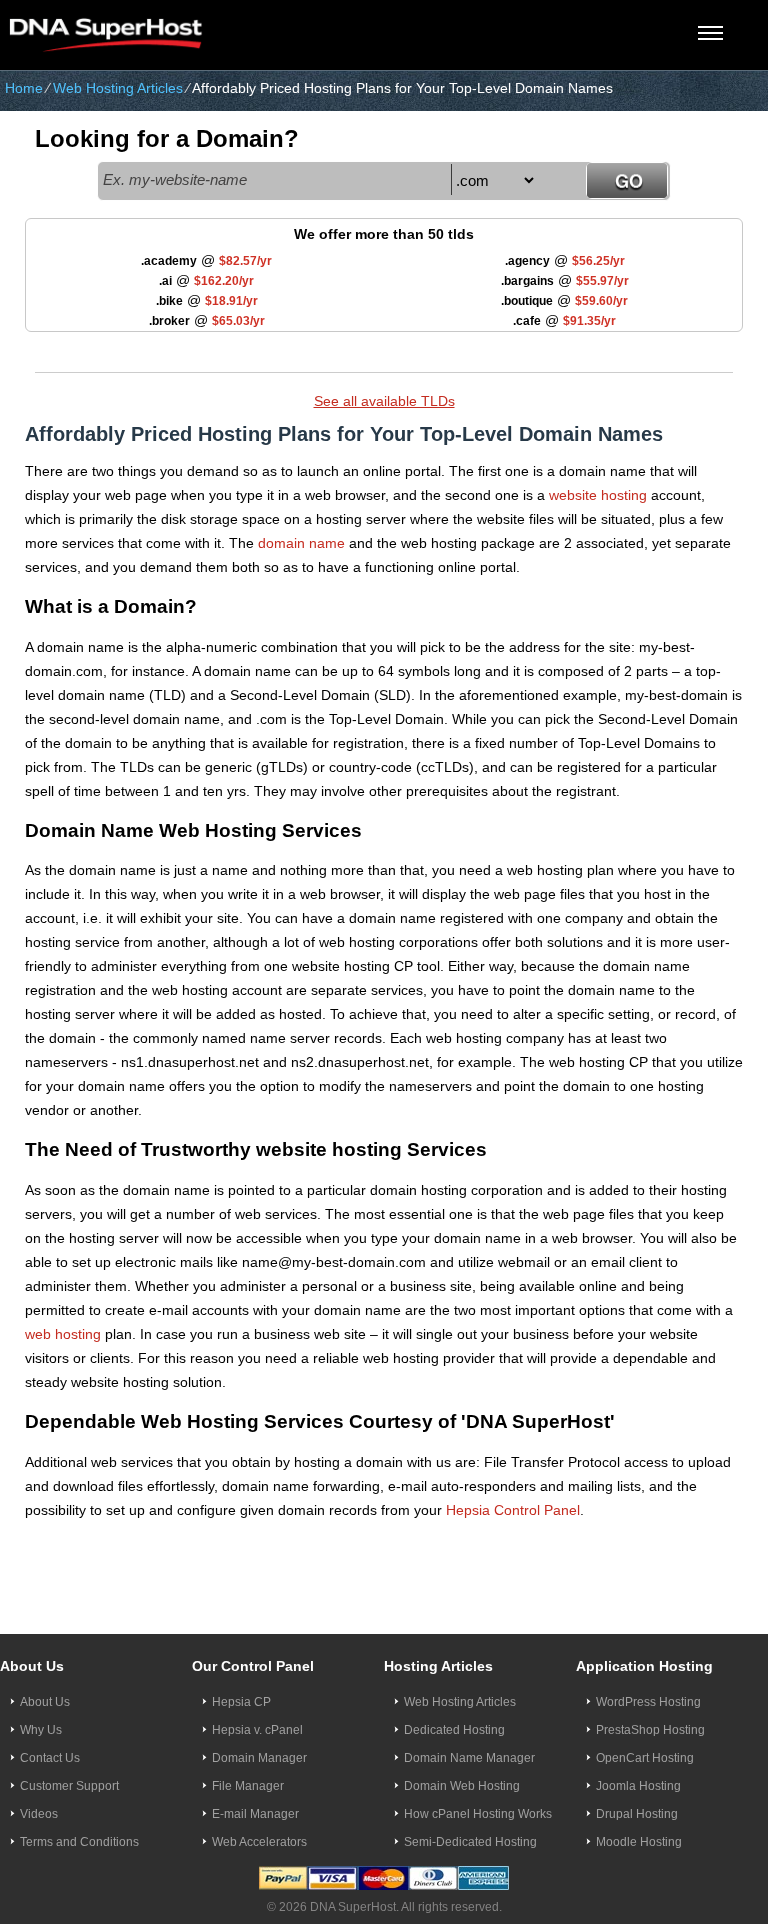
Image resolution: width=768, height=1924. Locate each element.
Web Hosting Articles (118, 88)
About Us (45, 1702)
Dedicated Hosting (454, 1730)
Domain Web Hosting (462, 1786)
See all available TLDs (384, 401)
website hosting (598, 495)
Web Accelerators (259, 1842)
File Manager (248, 1786)
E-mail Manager (255, 1814)
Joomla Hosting (638, 1786)
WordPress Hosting (648, 1702)
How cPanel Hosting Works (478, 1814)
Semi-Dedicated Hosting (470, 1842)
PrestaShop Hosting (650, 1730)
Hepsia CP (241, 1702)
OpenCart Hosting (645, 1758)
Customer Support (69, 1786)
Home (24, 88)
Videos (39, 1814)
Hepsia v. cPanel (257, 1730)
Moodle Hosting (639, 1842)
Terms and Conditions (79, 1842)
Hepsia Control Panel (513, 1510)
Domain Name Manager (469, 1758)
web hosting (63, 1334)
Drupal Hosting (637, 1814)
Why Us (41, 1730)
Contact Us (50, 1758)
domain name (301, 543)
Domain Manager (259, 1758)
